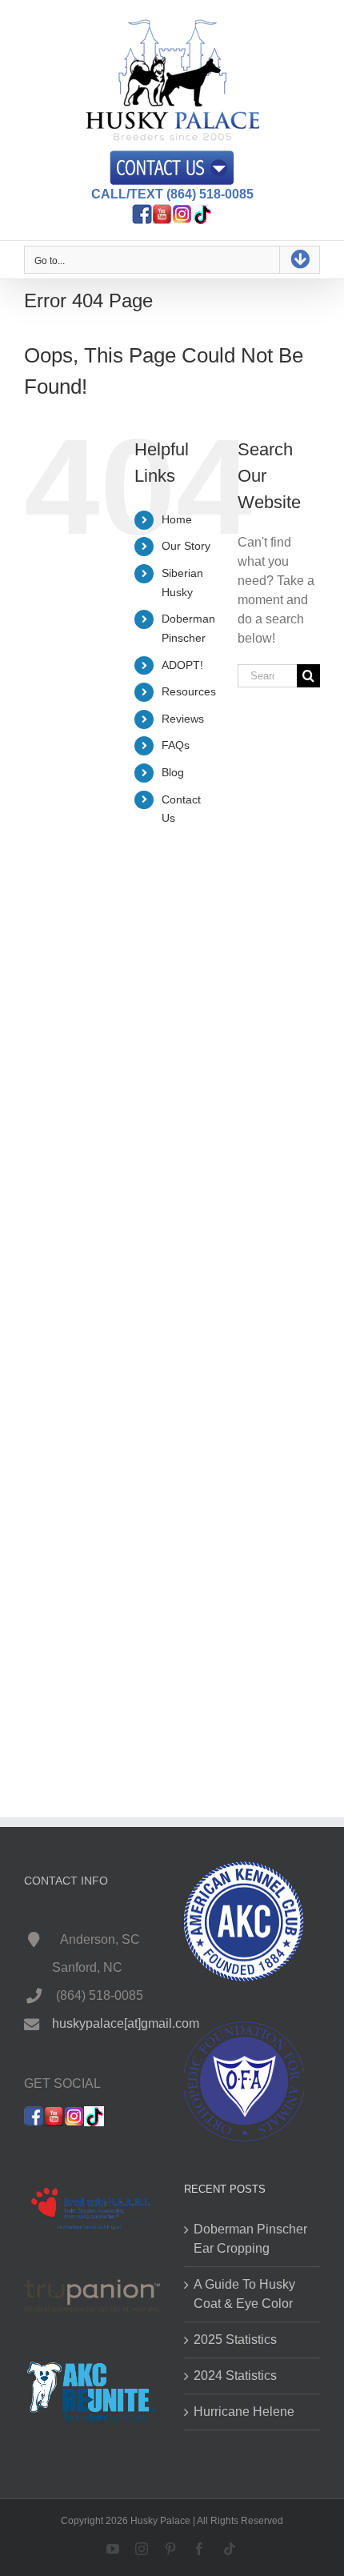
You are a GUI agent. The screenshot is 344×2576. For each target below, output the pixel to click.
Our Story (186, 546)
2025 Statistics (235, 2340)
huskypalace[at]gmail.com (126, 2023)
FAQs (176, 745)
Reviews (183, 719)
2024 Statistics (235, 2376)
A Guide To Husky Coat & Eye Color (244, 2294)
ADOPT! (182, 665)
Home (177, 519)
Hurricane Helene (244, 2412)
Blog (173, 772)
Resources (189, 691)
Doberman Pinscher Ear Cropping (250, 2239)
